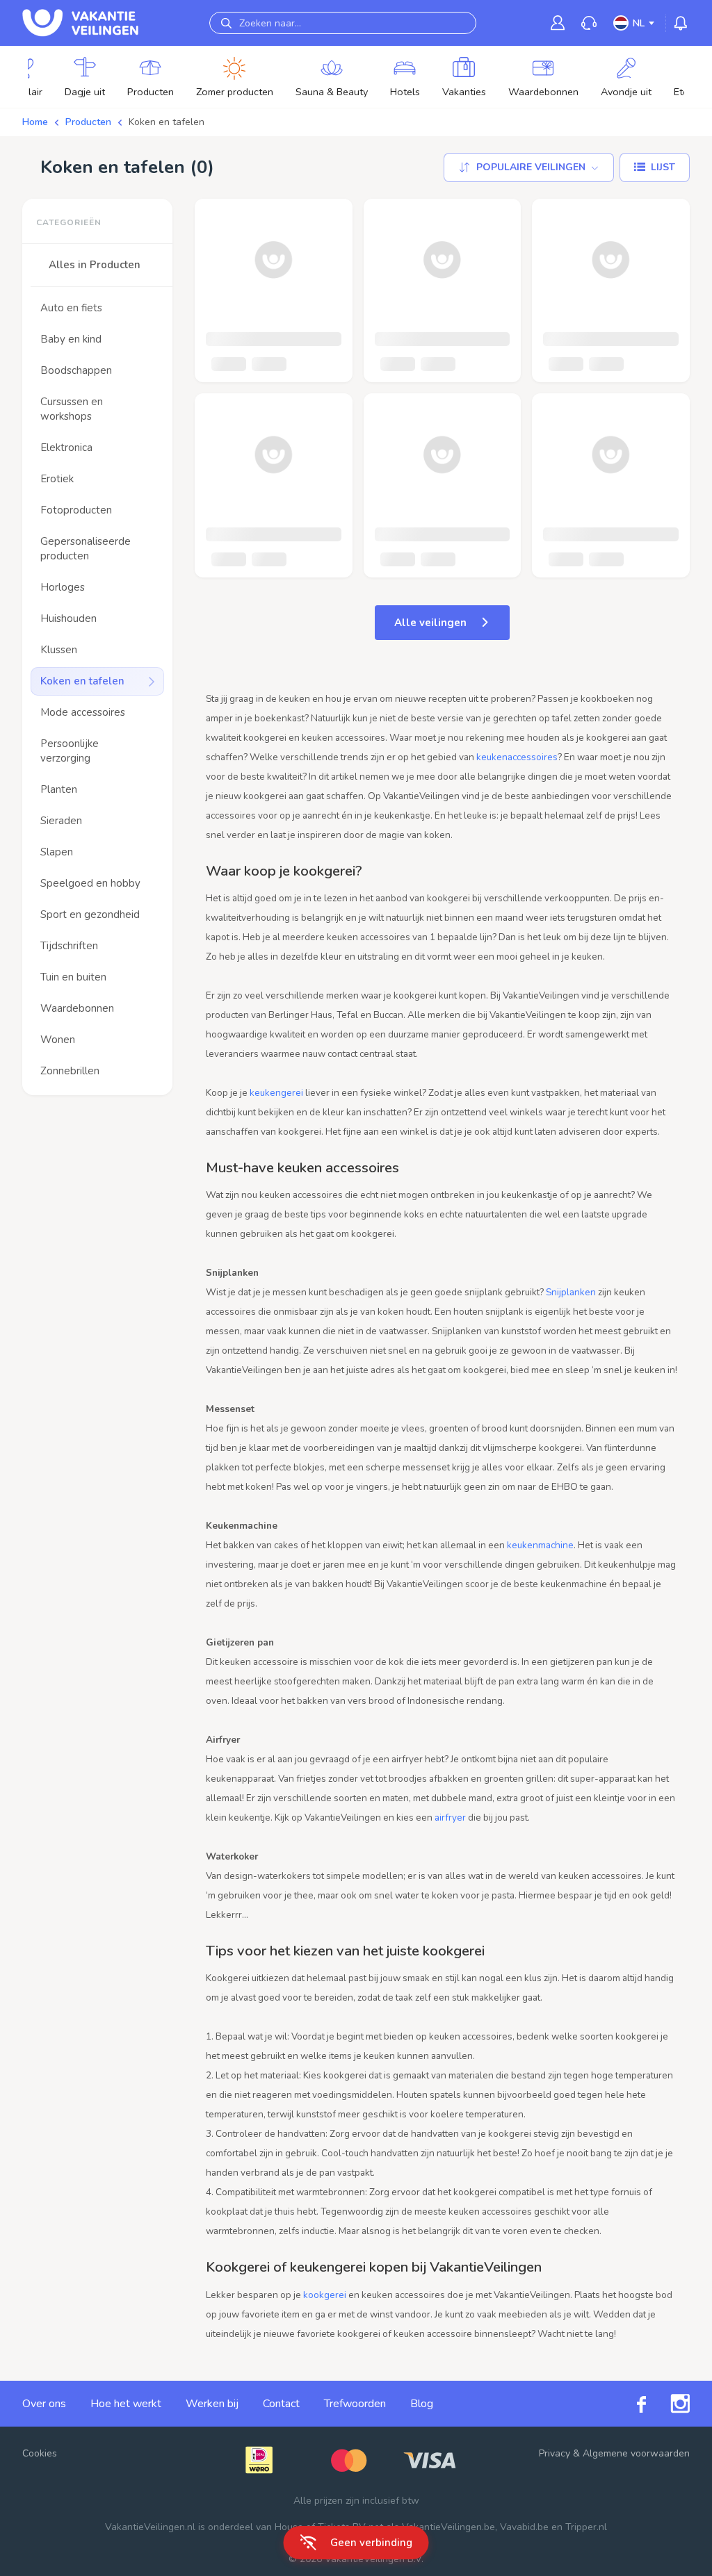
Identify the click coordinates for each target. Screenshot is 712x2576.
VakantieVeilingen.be (448, 2527)
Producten (88, 122)
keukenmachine (540, 1545)
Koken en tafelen (167, 122)
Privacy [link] (555, 2453)
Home (35, 122)
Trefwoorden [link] (355, 2404)
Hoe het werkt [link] (126, 2404)
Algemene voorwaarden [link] (636, 2453)
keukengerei (276, 1093)
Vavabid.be (524, 2527)
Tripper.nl (586, 2527)
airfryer (450, 1818)
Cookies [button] (40, 2453)
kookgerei (325, 2295)
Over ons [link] (44, 2404)
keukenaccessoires (517, 757)
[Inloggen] (558, 23)
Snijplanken (571, 1292)
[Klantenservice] (589, 23)
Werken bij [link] (212, 2404)
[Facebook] (629, 2404)
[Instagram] (668, 2404)
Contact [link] (281, 2404)
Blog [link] (422, 2404)
